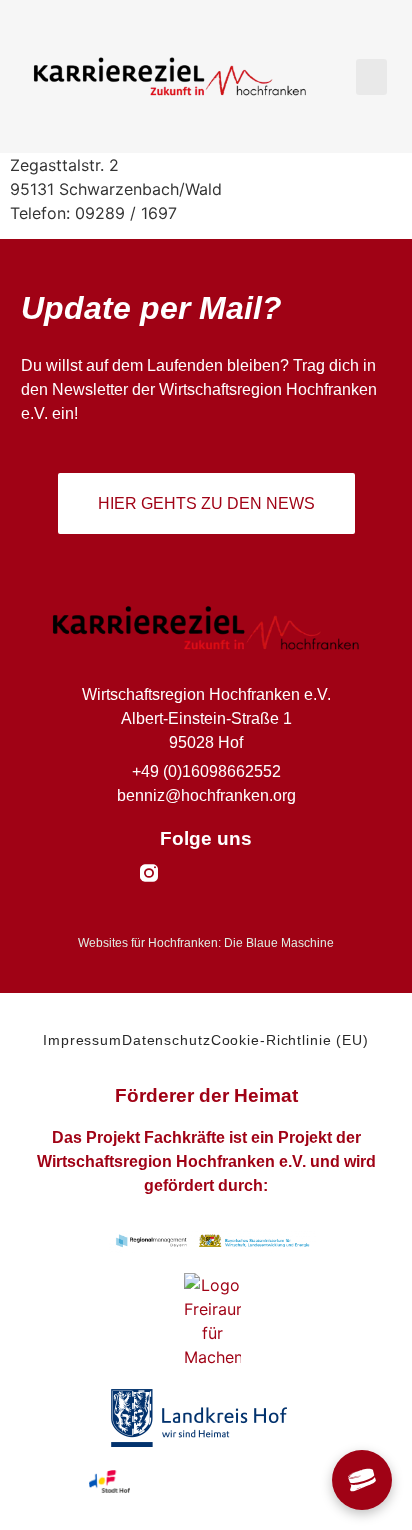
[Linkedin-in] (263, 873)
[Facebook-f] (187, 873)
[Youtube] (225, 873)
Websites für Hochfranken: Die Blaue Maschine (206, 943)
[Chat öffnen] (362, 1480)
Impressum (82, 1040)
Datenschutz (166, 1040)
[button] (371, 77)
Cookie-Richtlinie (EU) (290, 1040)
